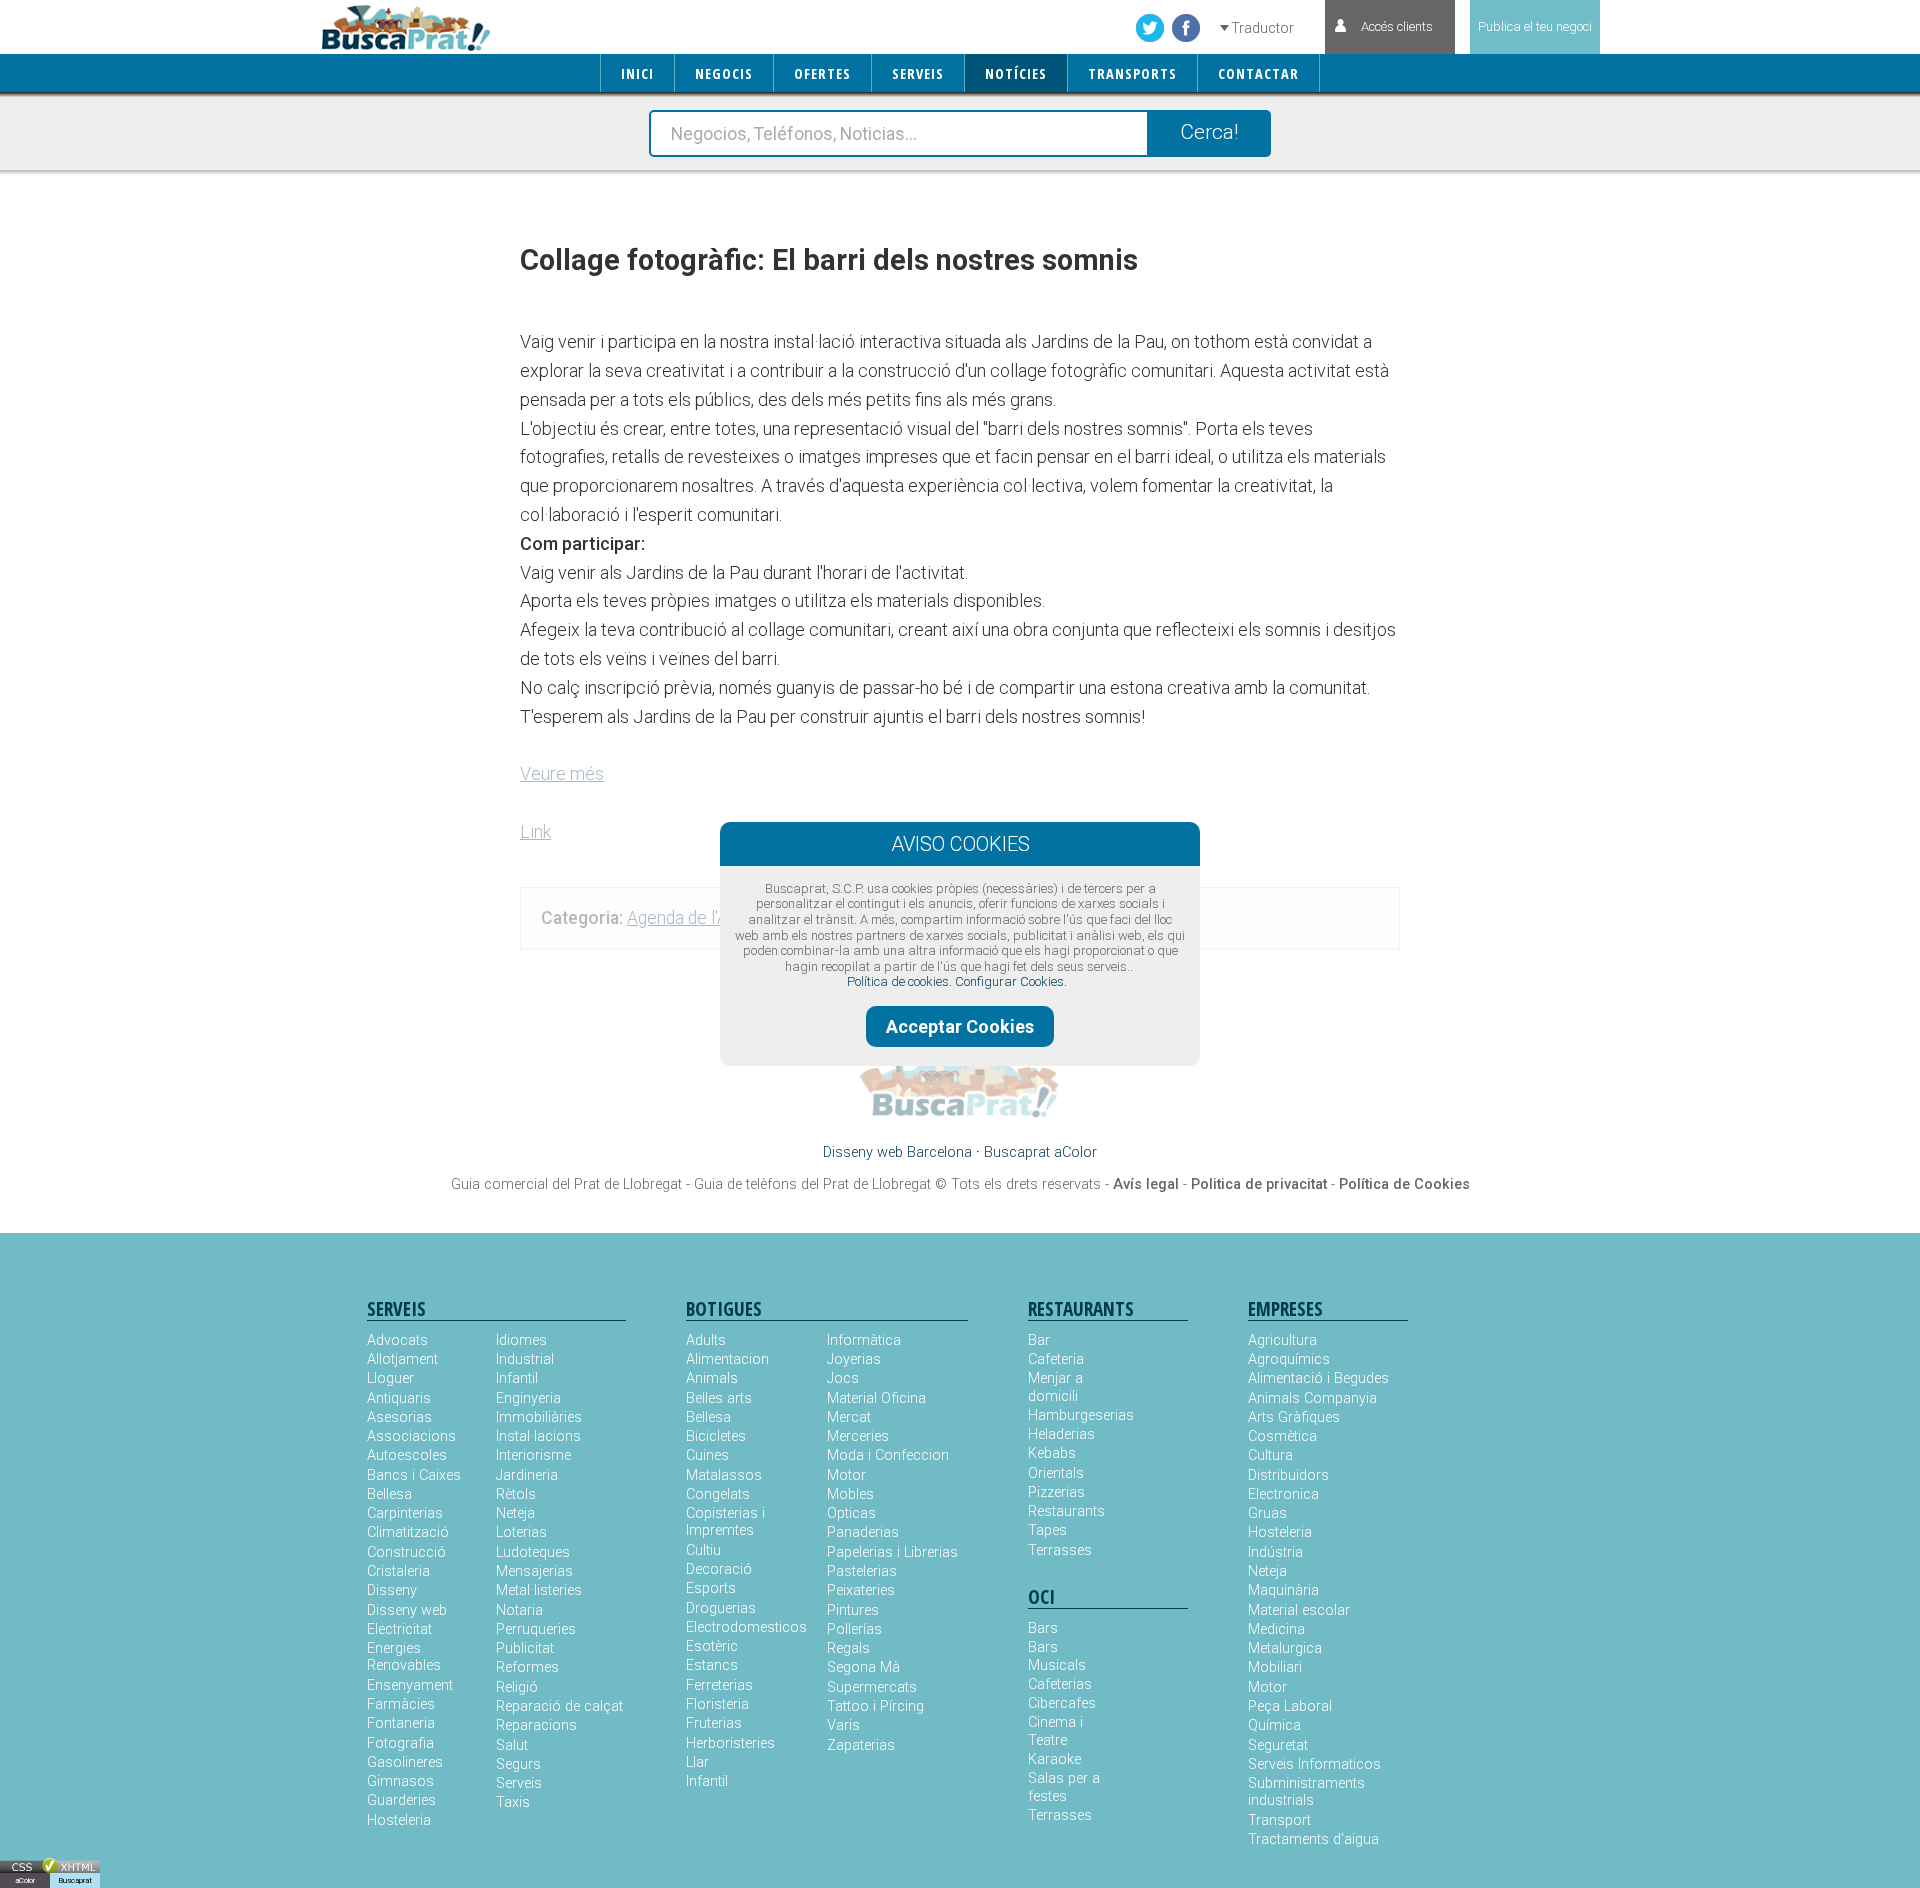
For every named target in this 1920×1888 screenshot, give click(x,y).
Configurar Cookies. (1011, 981)
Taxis (513, 1802)
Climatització (408, 1532)
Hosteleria (399, 1820)
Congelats (718, 1494)
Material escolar (1299, 1610)
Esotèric (712, 1646)
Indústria (1275, 1552)
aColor (25, 1880)
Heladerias (1061, 1434)
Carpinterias (405, 1513)
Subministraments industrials (1306, 1792)
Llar (697, 1762)
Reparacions (536, 1725)
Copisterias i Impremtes (725, 1522)
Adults (706, 1340)
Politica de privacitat (1259, 1184)
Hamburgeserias (1068, 1415)
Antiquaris (399, 1398)
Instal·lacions (538, 1436)
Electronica (1283, 1494)
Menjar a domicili (1055, 1387)
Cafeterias (1060, 1684)
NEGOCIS (724, 73)
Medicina (1276, 1629)
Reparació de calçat (559, 1706)
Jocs (843, 1378)
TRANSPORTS (1132, 73)
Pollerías (854, 1629)
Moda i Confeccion (888, 1455)
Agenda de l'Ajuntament (716, 918)
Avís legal (1146, 1184)
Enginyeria (528, 1398)
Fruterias (714, 1723)
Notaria (519, 1610)
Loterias (521, 1532)
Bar (1039, 1340)
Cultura (1270, 1455)
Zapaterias (861, 1745)
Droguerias (721, 1608)
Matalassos (724, 1475)
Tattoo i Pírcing (875, 1706)
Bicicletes (716, 1436)
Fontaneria (401, 1723)
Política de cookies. (899, 981)
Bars (1043, 1628)
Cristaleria (398, 1571)
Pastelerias (862, 1571)
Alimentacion (727, 1359)
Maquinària (1283, 1590)
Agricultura (1282, 1340)
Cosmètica (1282, 1436)
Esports (711, 1588)
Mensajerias (534, 1571)
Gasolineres (405, 1762)
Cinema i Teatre (1055, 1731)
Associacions (411, 1436)
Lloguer (390, 1378)
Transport (1279, 1820)
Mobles (850, 1494)
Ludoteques (533, 1552)
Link (535, 831)
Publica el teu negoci (1535, 26)
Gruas (1267, 1513)
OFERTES (822, 73)
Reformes (527, 1667)
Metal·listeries (539, 1590)
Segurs (518, 1764)
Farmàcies (401, 1704)
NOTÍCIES (1016, 73)
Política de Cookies (1404, 1184)
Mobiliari (1275, 1667)
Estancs (712, 1665)
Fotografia (400, 1743)
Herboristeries (730, 1743)
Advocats (397, 1340)
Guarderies (401, 1800)
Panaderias (863, 1532)
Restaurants (1066, 1511)
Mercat (849, 1417)
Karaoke (1054, 1759)
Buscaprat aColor (1040, 1152)
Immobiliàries (539, 1417)
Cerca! (1209, 132)
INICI (637, 73)
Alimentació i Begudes (1318, 1378)
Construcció (406, 1552)
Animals (712, 1378)
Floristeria (717, 1704)
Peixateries (861, 1590)
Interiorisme (533, 1455)
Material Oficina (876, 1398)
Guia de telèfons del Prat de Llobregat (812, 1184)
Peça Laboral (1290, 1706)
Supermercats (872, 1687)
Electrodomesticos (746, 1627)
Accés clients (1397, 26)
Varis (843, 1725)
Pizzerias (1056, 1492)
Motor (846, 1475)
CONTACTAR (1258, 73)
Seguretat (1278, 1745)
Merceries (858, 1436)
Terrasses (1060, 1550)
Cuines (707, 1455)
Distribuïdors (1288, 1475)
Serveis (519, 1783)
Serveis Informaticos (1314, 1764)
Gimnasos (400, 1781)
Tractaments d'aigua (1313, 1839)
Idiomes (521, 1340)
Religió (517, 1687)
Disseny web (407, 1610)
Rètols (516, 1494)
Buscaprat (75, 1880)
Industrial (525, 1359)
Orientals (1056, 1473)
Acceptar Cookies (960, 1026)
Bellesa (389, 1494)
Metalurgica (1285, 1648)
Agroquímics (1289, 1359)
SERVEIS (918, 73)
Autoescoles (407, 1455)
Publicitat (525, 1648)
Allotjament (402, 1359)
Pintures (853, 1610)
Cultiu (703, 1550)
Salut (512, 1745)
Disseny (392, 1590)
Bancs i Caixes (414, 1475)
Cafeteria (1056, 1359)
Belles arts (719, 1398)
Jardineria (527, 1475)
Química (1274, 1725)
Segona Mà (863, 1667)
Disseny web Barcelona (897, 1152)
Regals (848, 1648)
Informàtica (864, 1340)
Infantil (517, 1378)
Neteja (515, 1513)
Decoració (719, 1569)
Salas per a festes (1064, 1787)
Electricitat (399, 1629)
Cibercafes (1062, 1703)
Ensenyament (410, 1685)
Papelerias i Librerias (892, 1552)
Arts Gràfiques (1294, 1417)
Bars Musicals (1057, 1656)
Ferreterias (719, 1685)
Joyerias (854, 1359)
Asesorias (399, 1417)
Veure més (562, 773)
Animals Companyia (1312, 1398)
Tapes (1047, 1530)
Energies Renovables (404, 1657)
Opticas (851, 1513)
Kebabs (1052, 1453)
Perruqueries (536, 1629)
